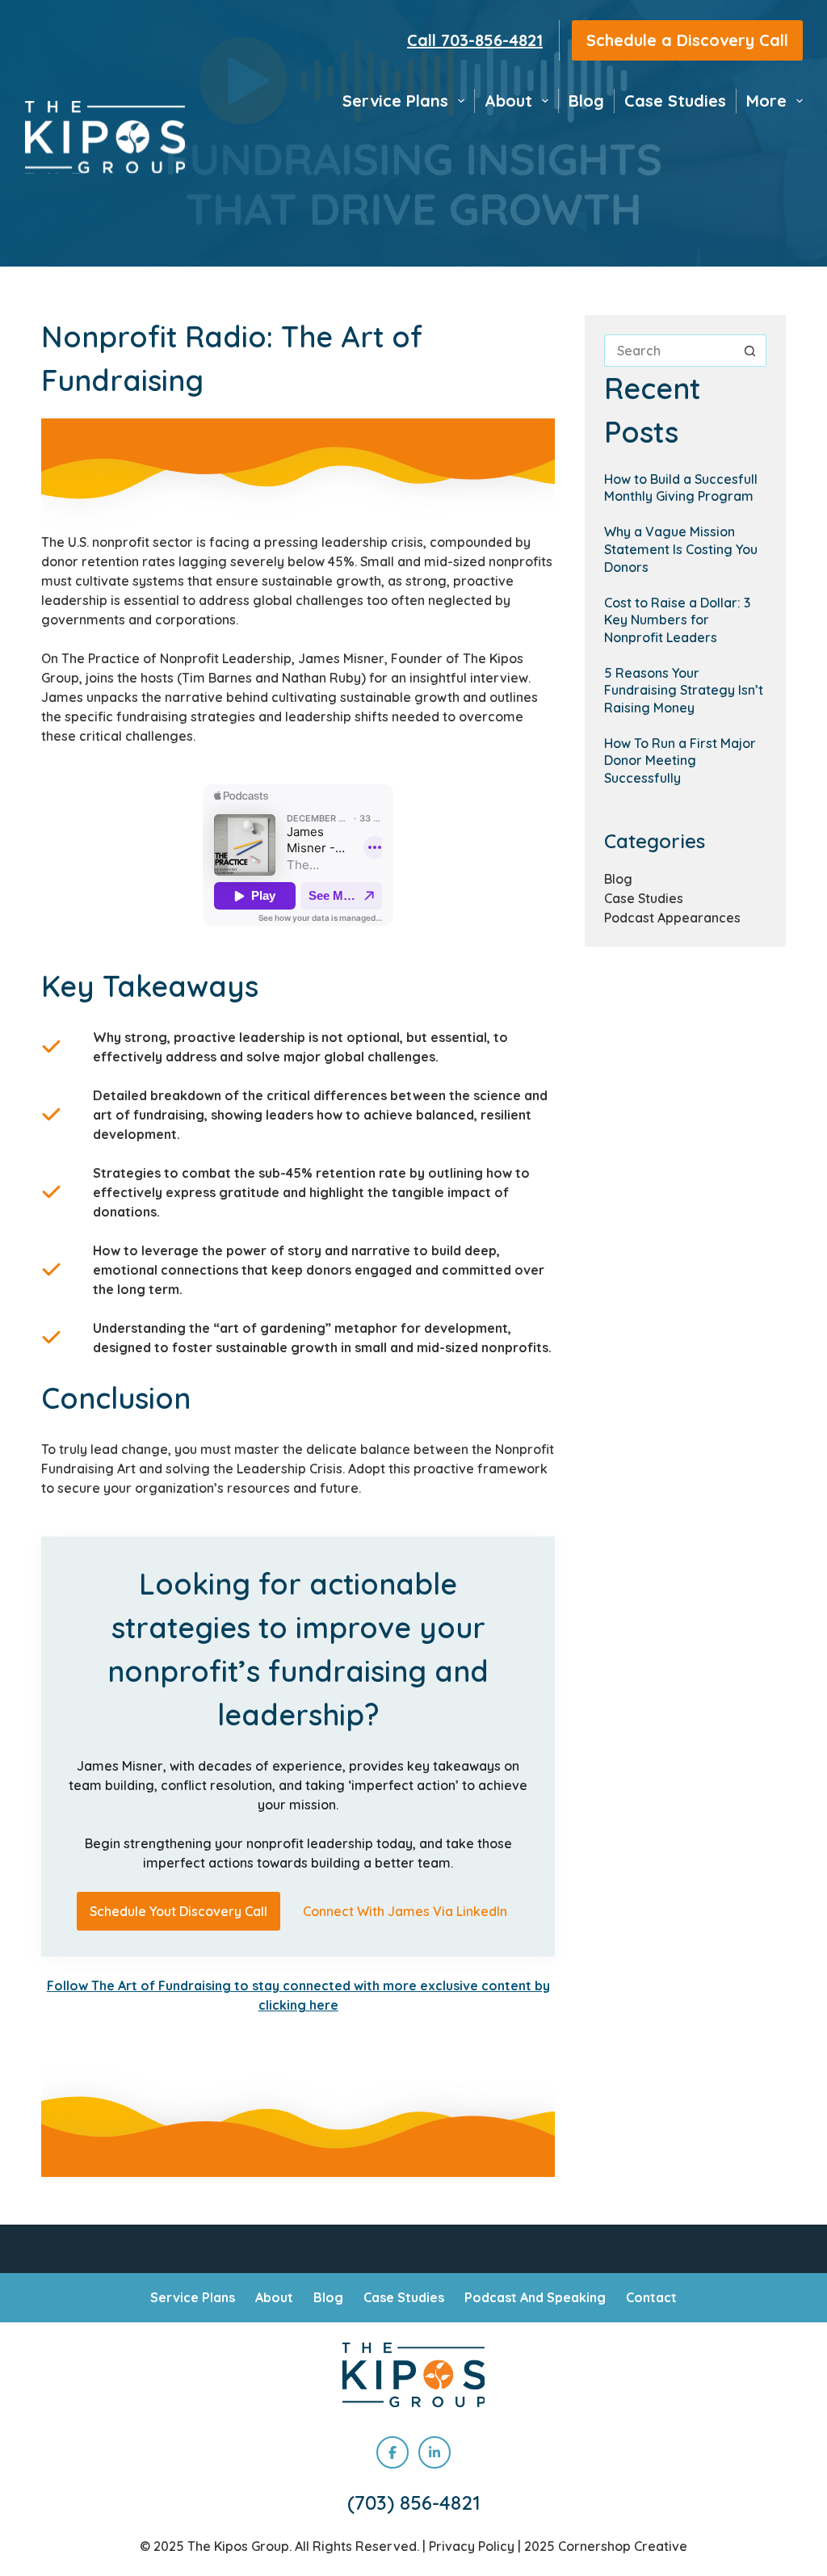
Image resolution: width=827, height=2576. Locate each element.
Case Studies (675, 101)
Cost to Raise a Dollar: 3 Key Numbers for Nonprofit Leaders (677, 620)
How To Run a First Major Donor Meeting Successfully (680, 761)
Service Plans (395, 101)
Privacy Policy (472, 2546)
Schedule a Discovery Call (687, 40)
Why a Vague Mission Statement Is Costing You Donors (681, 549)
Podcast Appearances (672, 918)
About (508, 101)
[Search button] (750, 351)
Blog (586, 101)
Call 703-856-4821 (475, 40)
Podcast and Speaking (535, 2297)
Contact (651, 2297)
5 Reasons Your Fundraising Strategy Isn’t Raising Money (684, 690)
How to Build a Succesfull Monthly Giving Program (681, 488)
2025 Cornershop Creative (606, 2546)
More (766, 101)
